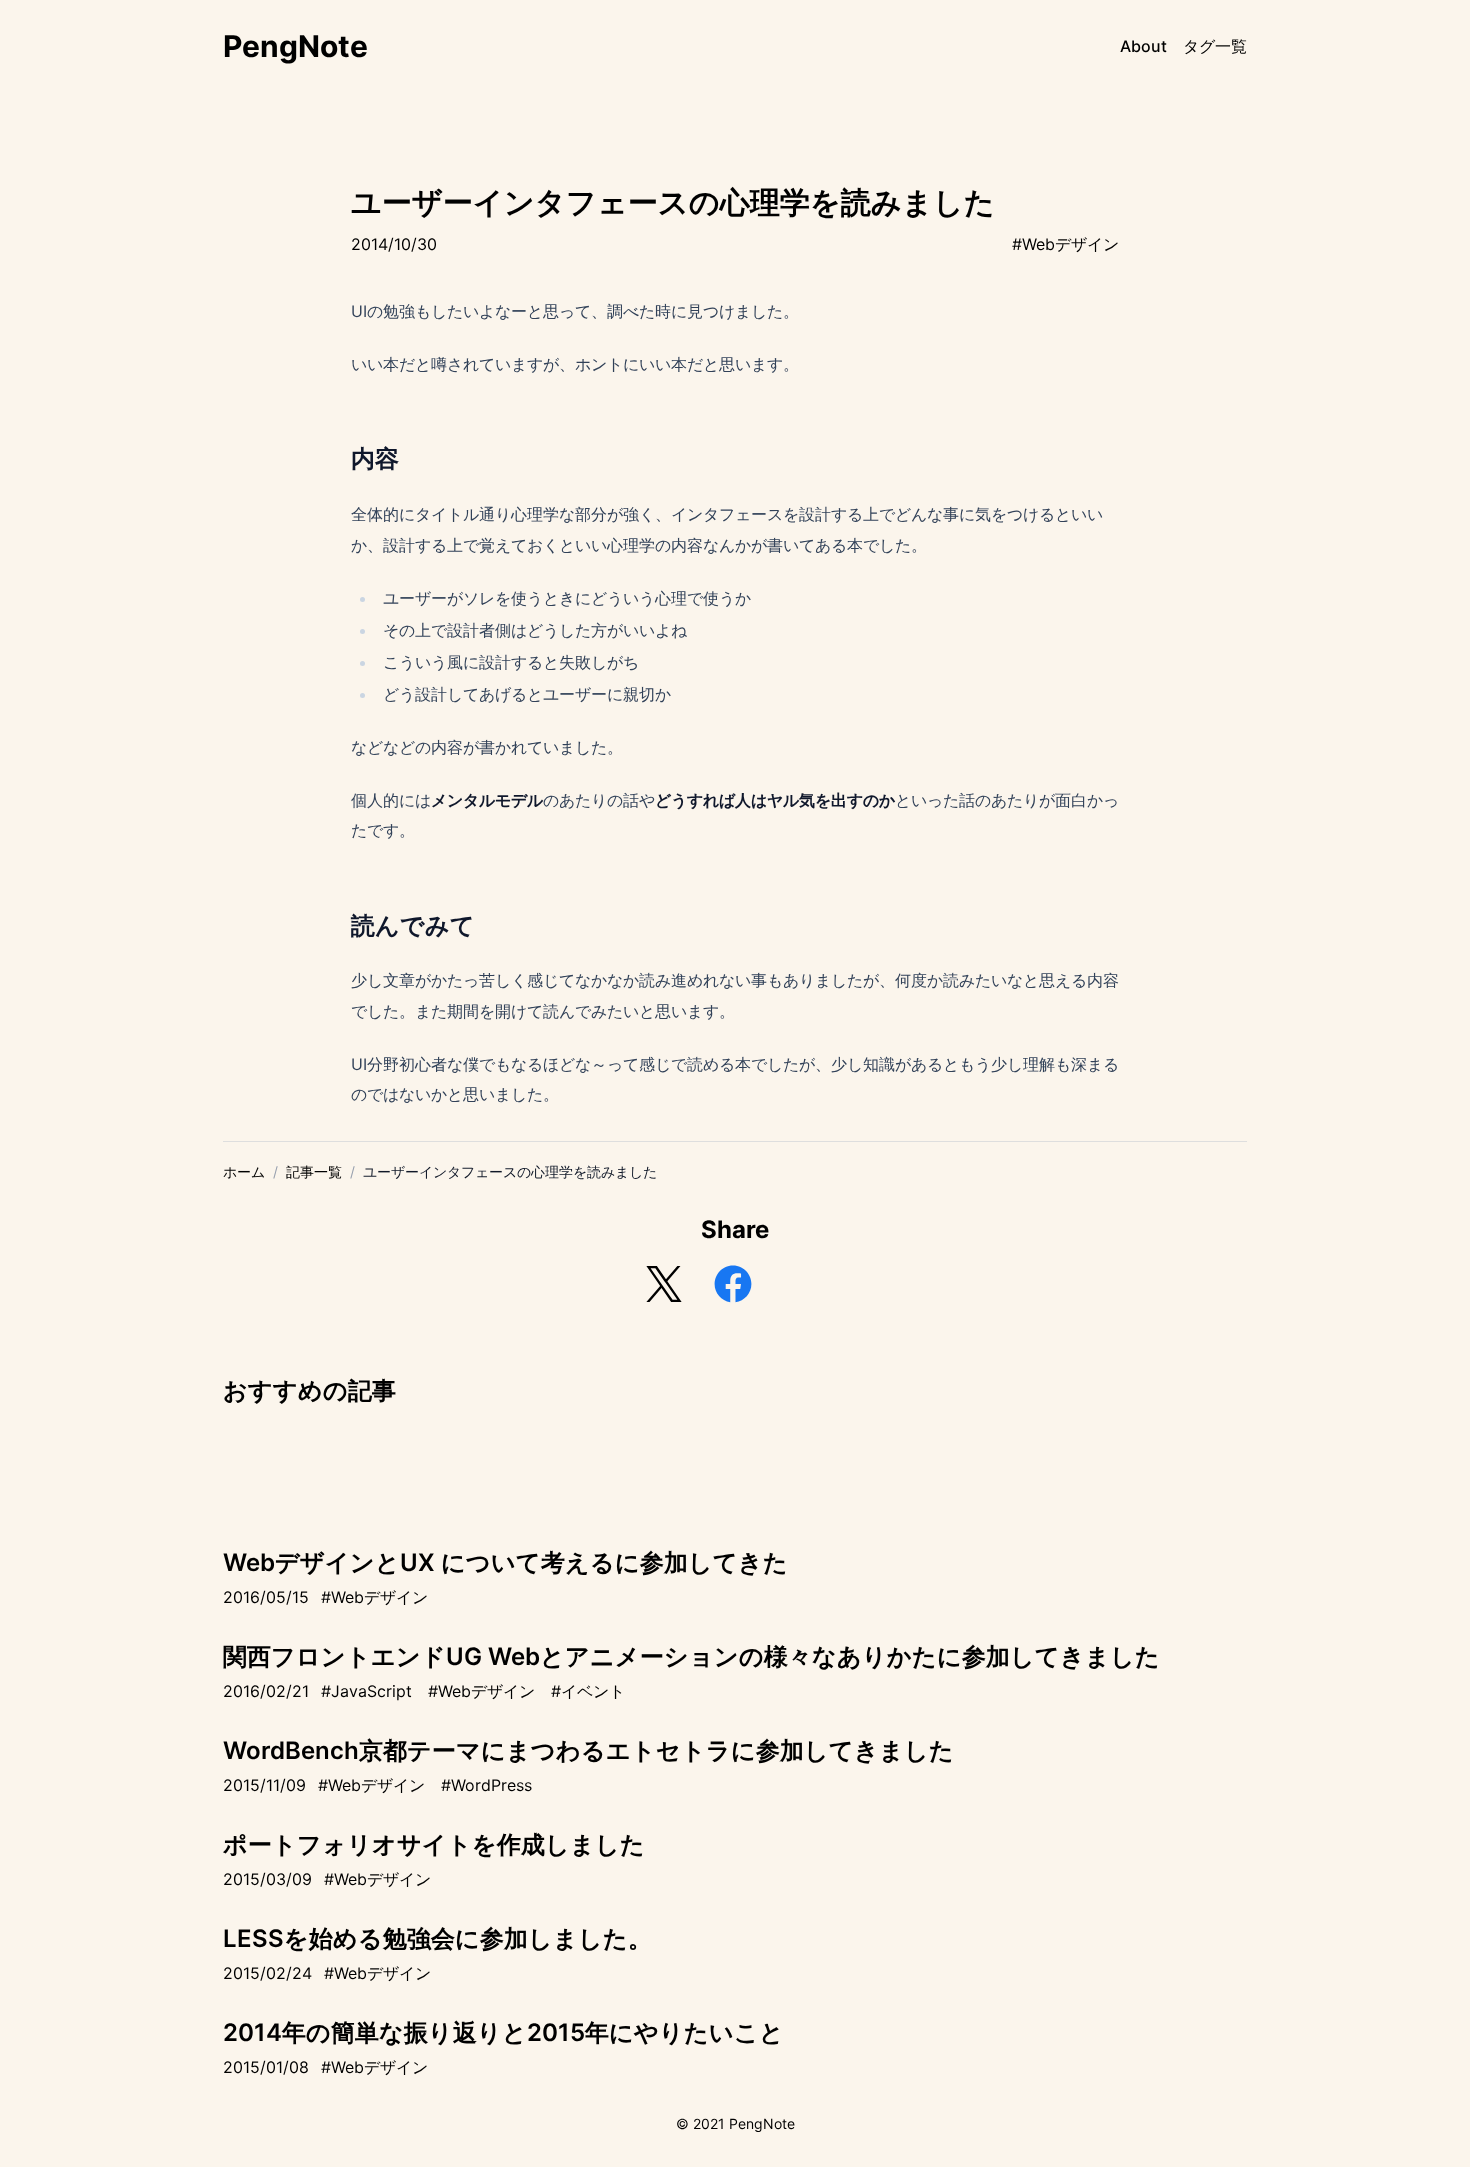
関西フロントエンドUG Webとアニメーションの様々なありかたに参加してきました (691, 1656)
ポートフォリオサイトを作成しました (434, 1844)
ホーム (244, 1171)
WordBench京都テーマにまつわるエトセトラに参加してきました (588, 1750)
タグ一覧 (1215, 46)
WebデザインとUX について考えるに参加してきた (505, 1562)
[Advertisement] (735, 1464)
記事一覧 (314, 1171)
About (1143, 46)
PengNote (295, 46)
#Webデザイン (1065, 244)
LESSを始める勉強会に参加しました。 (437, 1938)
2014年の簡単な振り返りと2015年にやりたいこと (503, 2032)
